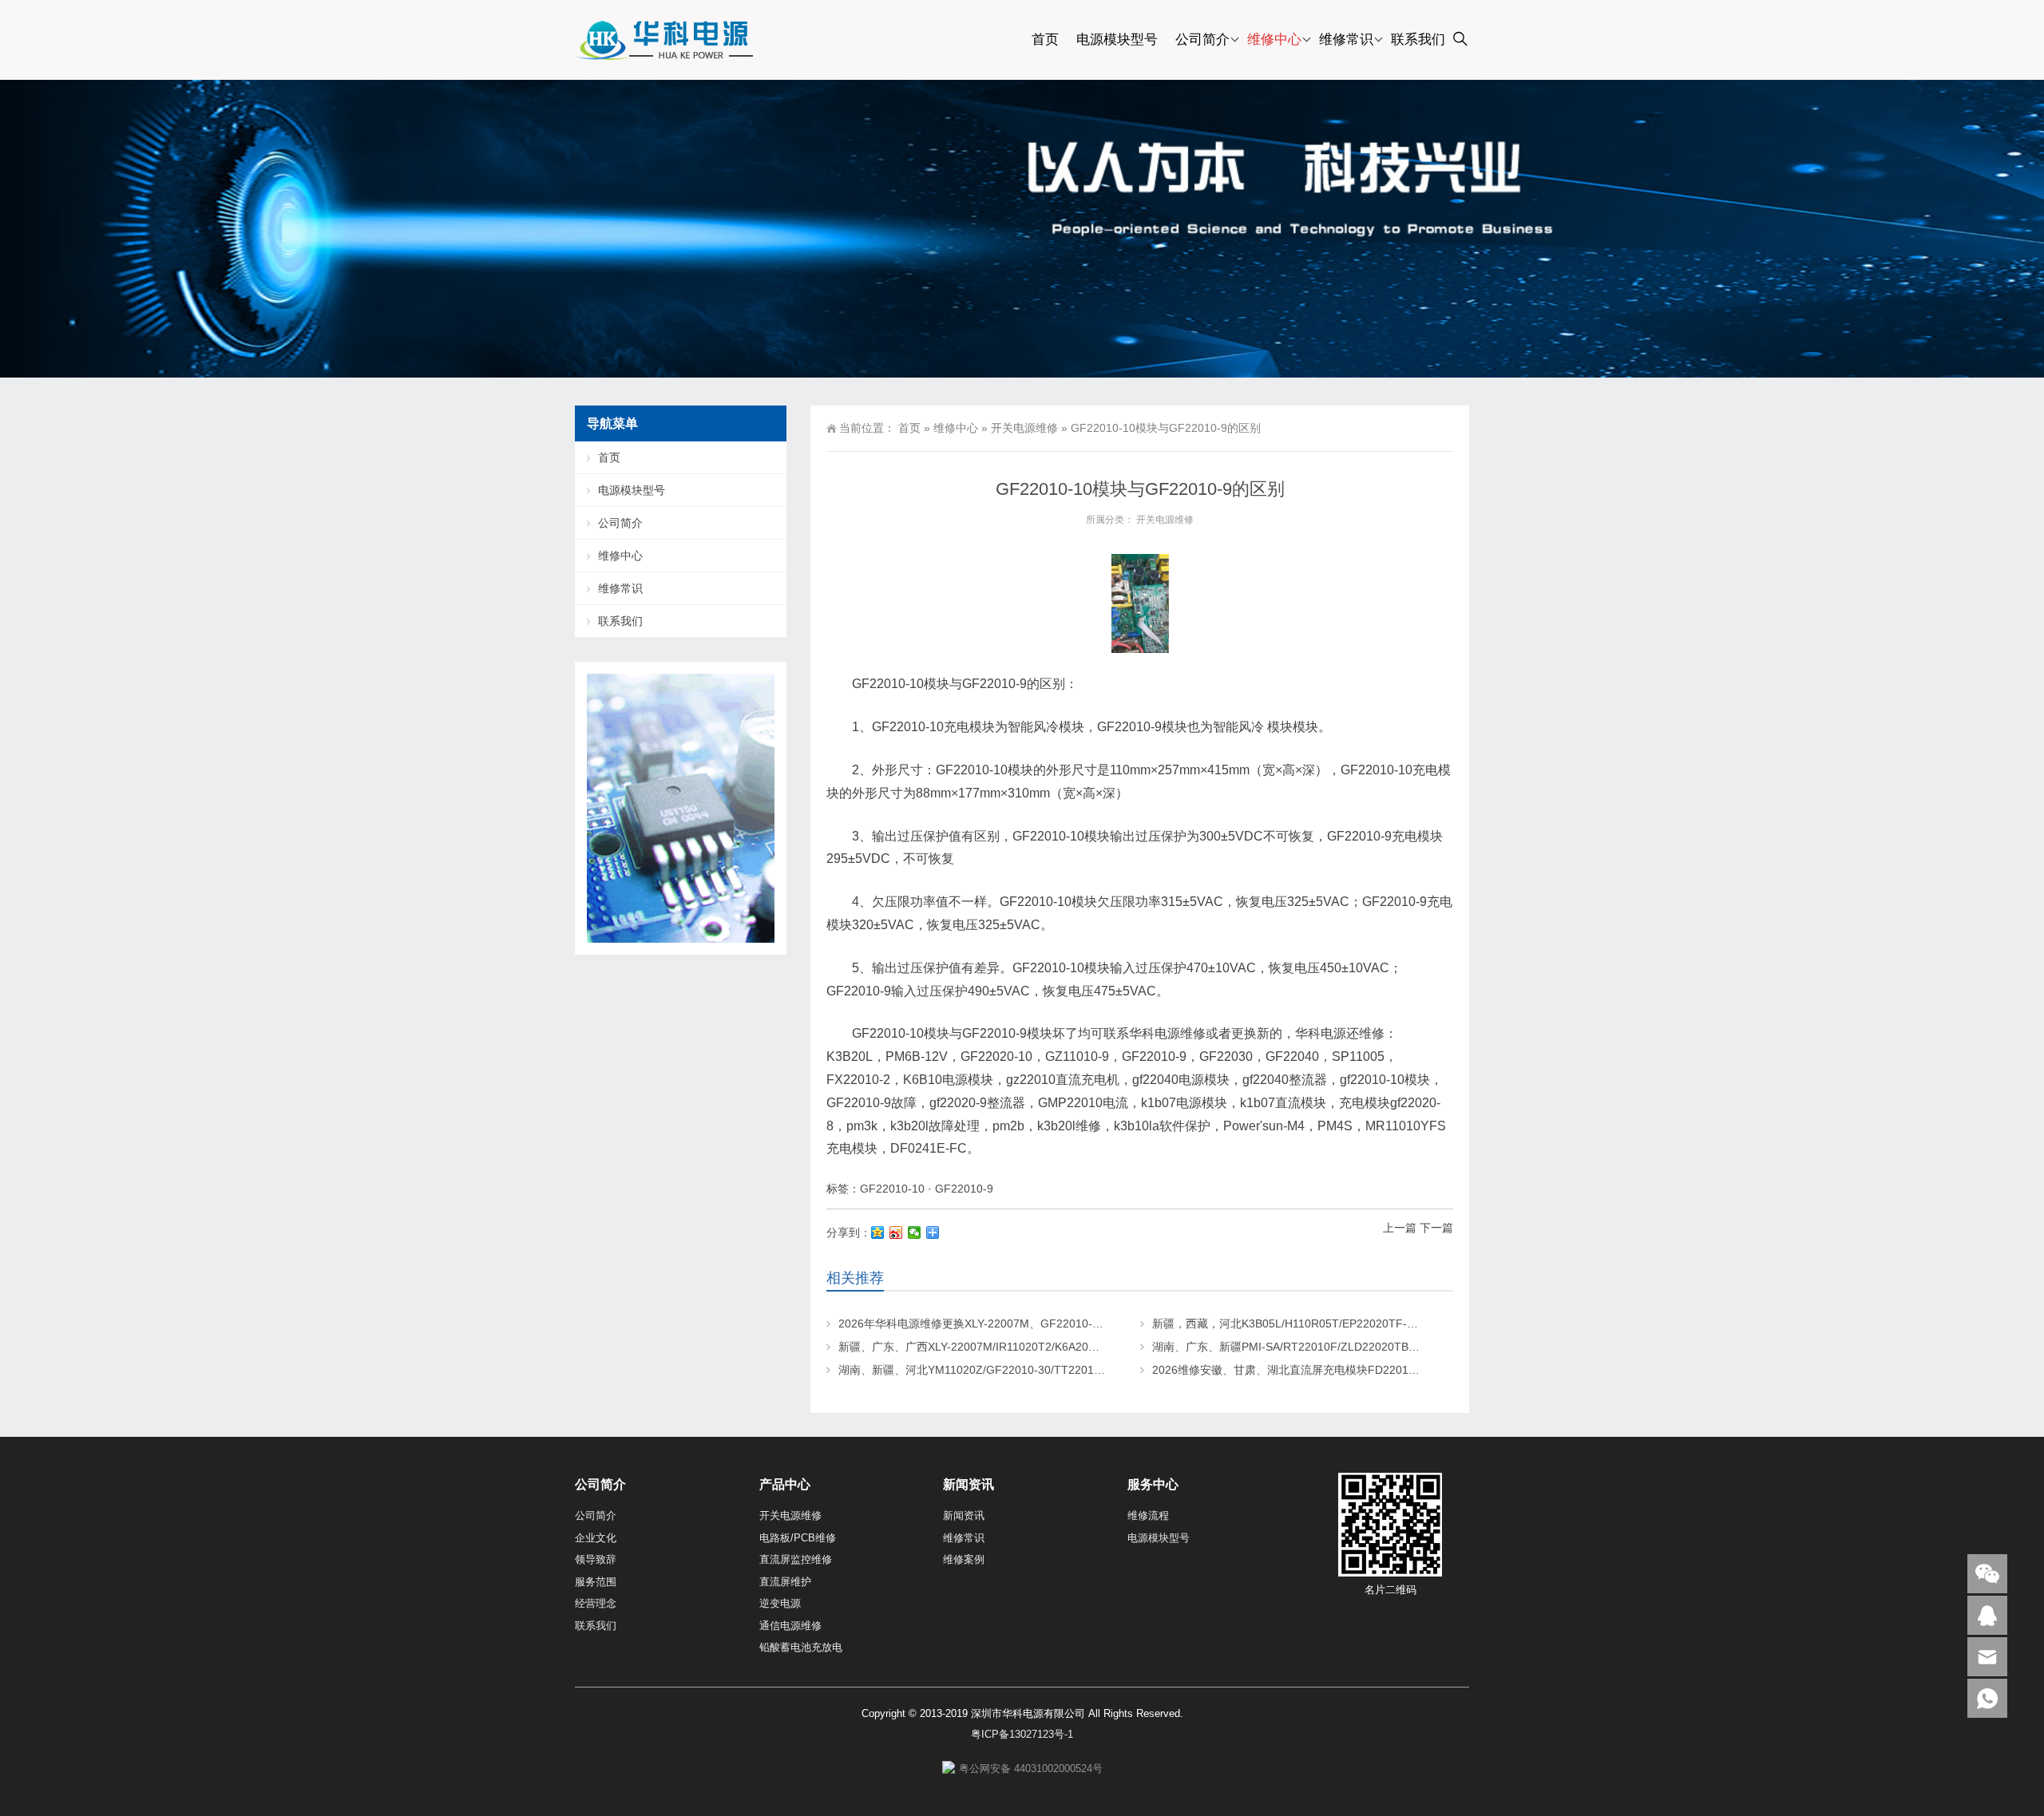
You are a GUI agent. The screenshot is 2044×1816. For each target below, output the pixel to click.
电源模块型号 (1117, 40)
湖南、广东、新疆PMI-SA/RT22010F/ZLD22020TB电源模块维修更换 (1325, 1347)
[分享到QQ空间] (878, 1232)
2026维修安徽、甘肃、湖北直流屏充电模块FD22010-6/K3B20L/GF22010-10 (1344, 1370)
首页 (1045, 40)
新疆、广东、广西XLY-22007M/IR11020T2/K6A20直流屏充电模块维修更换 (1025, 1347)
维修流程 (1148, 1515)
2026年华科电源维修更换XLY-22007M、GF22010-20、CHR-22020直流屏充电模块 (1046, 1323)
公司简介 (1202, 40)
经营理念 (596, 1603)
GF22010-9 (964, 1189)
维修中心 (1274, 40)
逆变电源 (780, 1603)
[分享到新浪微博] (896, 1232)
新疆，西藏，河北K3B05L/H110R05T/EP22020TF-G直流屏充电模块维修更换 (1345, 1323)
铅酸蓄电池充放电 (801, 1647)
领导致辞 (596, 1559)
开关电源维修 (1024, 428)
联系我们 (1418, 40)
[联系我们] (1987, 1615)
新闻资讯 (964, 1515)
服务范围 (596, 1582)
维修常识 (1346, 40)
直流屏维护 (785, 1582)
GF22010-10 (892, 1189)
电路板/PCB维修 (798, 1538)
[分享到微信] (915, 1232)
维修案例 (964, 1559)
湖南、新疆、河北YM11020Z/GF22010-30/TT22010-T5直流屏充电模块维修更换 (1040, 1370)
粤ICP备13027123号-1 (1022, 1734)
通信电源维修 (790, 1626)
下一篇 (1436, 1228)
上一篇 (1400, 1228)
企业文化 (596, 1538)
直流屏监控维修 (796, 1559)
